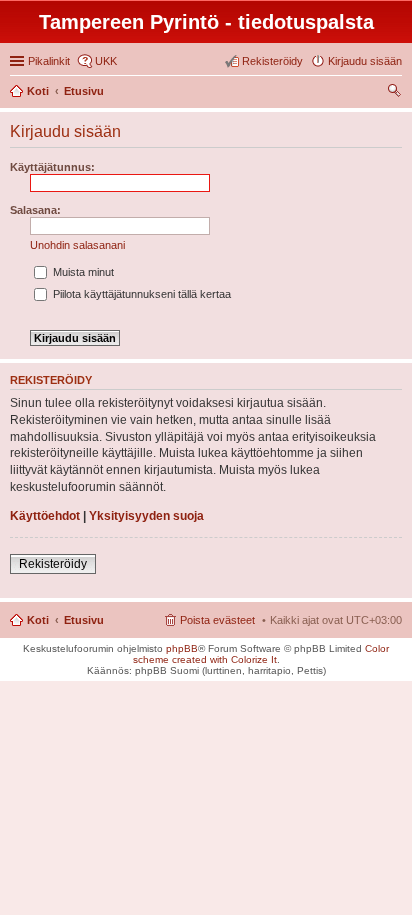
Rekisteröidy (53, 564)
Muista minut (82, 272)
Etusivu (84, 620)
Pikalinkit (49, 61)
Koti (38, 620)
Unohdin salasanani (77, 245)
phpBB (182, 648)
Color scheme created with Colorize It (261, 654)
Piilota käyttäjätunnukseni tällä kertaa (140, 294)
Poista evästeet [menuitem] (217, 620)
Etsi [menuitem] (396, 93)
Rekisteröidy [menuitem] (272, 61)
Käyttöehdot (45, 516)
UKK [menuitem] (106, 61)
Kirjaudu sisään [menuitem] (365, 61)
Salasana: (35, 210)
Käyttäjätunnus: (52, 167)
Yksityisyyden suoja (146, 516)
